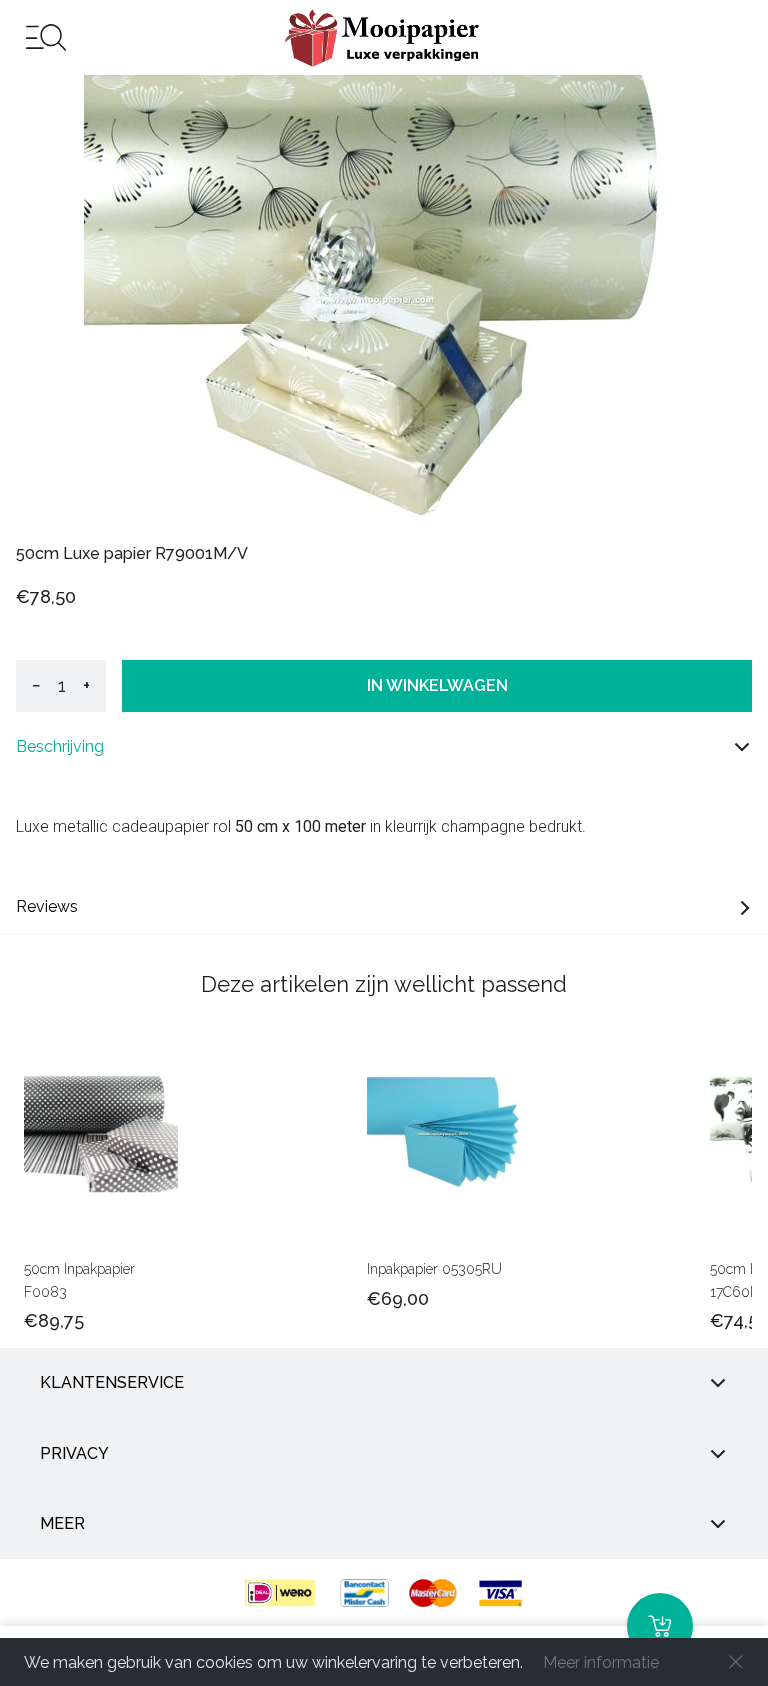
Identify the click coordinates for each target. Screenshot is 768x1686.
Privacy (74, 1453)
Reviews (47, 906)
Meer (62, 1523)
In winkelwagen (437, 685)
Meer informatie (601, 1662)
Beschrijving (60, 746)
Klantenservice (112, 1382)
